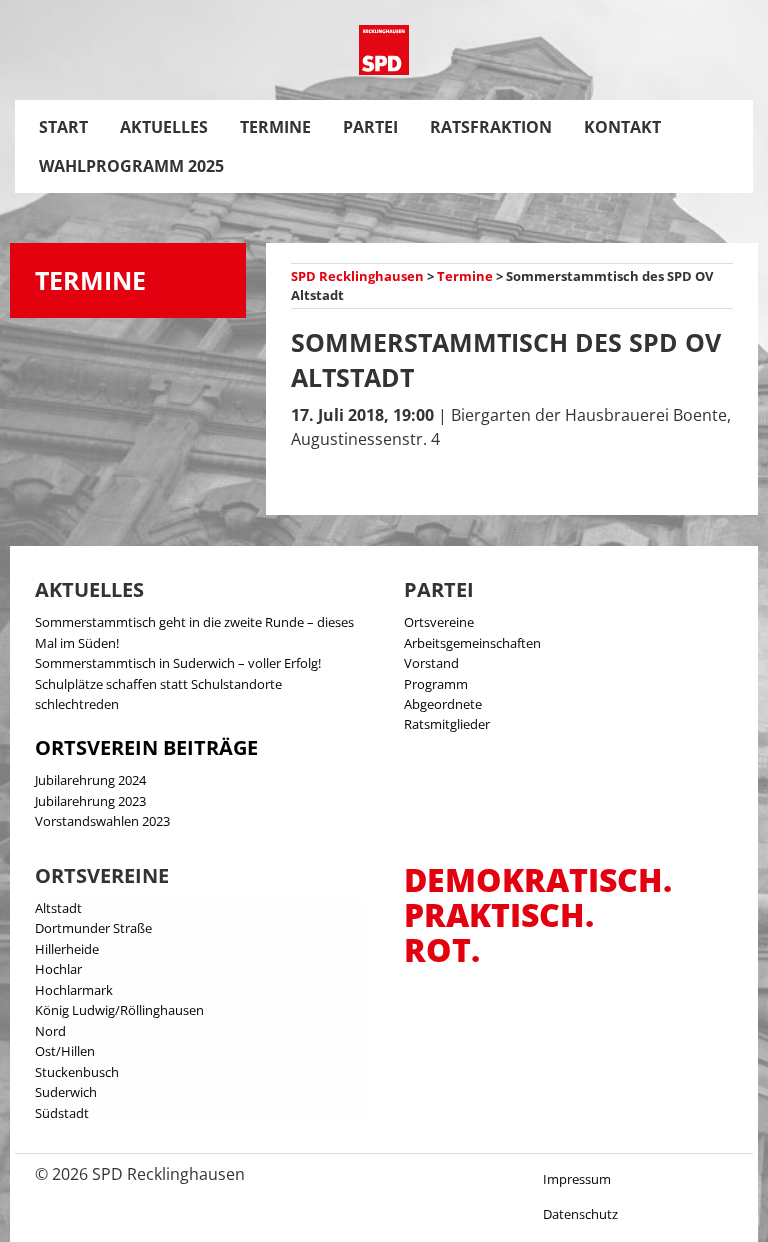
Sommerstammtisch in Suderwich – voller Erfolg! (178, 663)
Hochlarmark (74, 990)
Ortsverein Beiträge (146, 747)
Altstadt (58, 908)
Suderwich (66, 1092)
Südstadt (62, 1113)
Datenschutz (580, 1214)
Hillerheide (67, 949)
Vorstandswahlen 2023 (102, 821)
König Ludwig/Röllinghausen (119, 1010)
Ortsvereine (439, 622)
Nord (50, 1031)
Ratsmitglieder (447, 724)
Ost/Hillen (65, 1051)
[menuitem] (63, 127)
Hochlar (58, 969)
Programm (436, 684)
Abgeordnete (443, 704)
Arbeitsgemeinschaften (472, 643)
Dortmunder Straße (93, 928)
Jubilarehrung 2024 (90, 780)
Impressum (577, 1179)
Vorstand (431, 663)
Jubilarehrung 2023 (90, 801)
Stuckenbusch (77, 1072)
